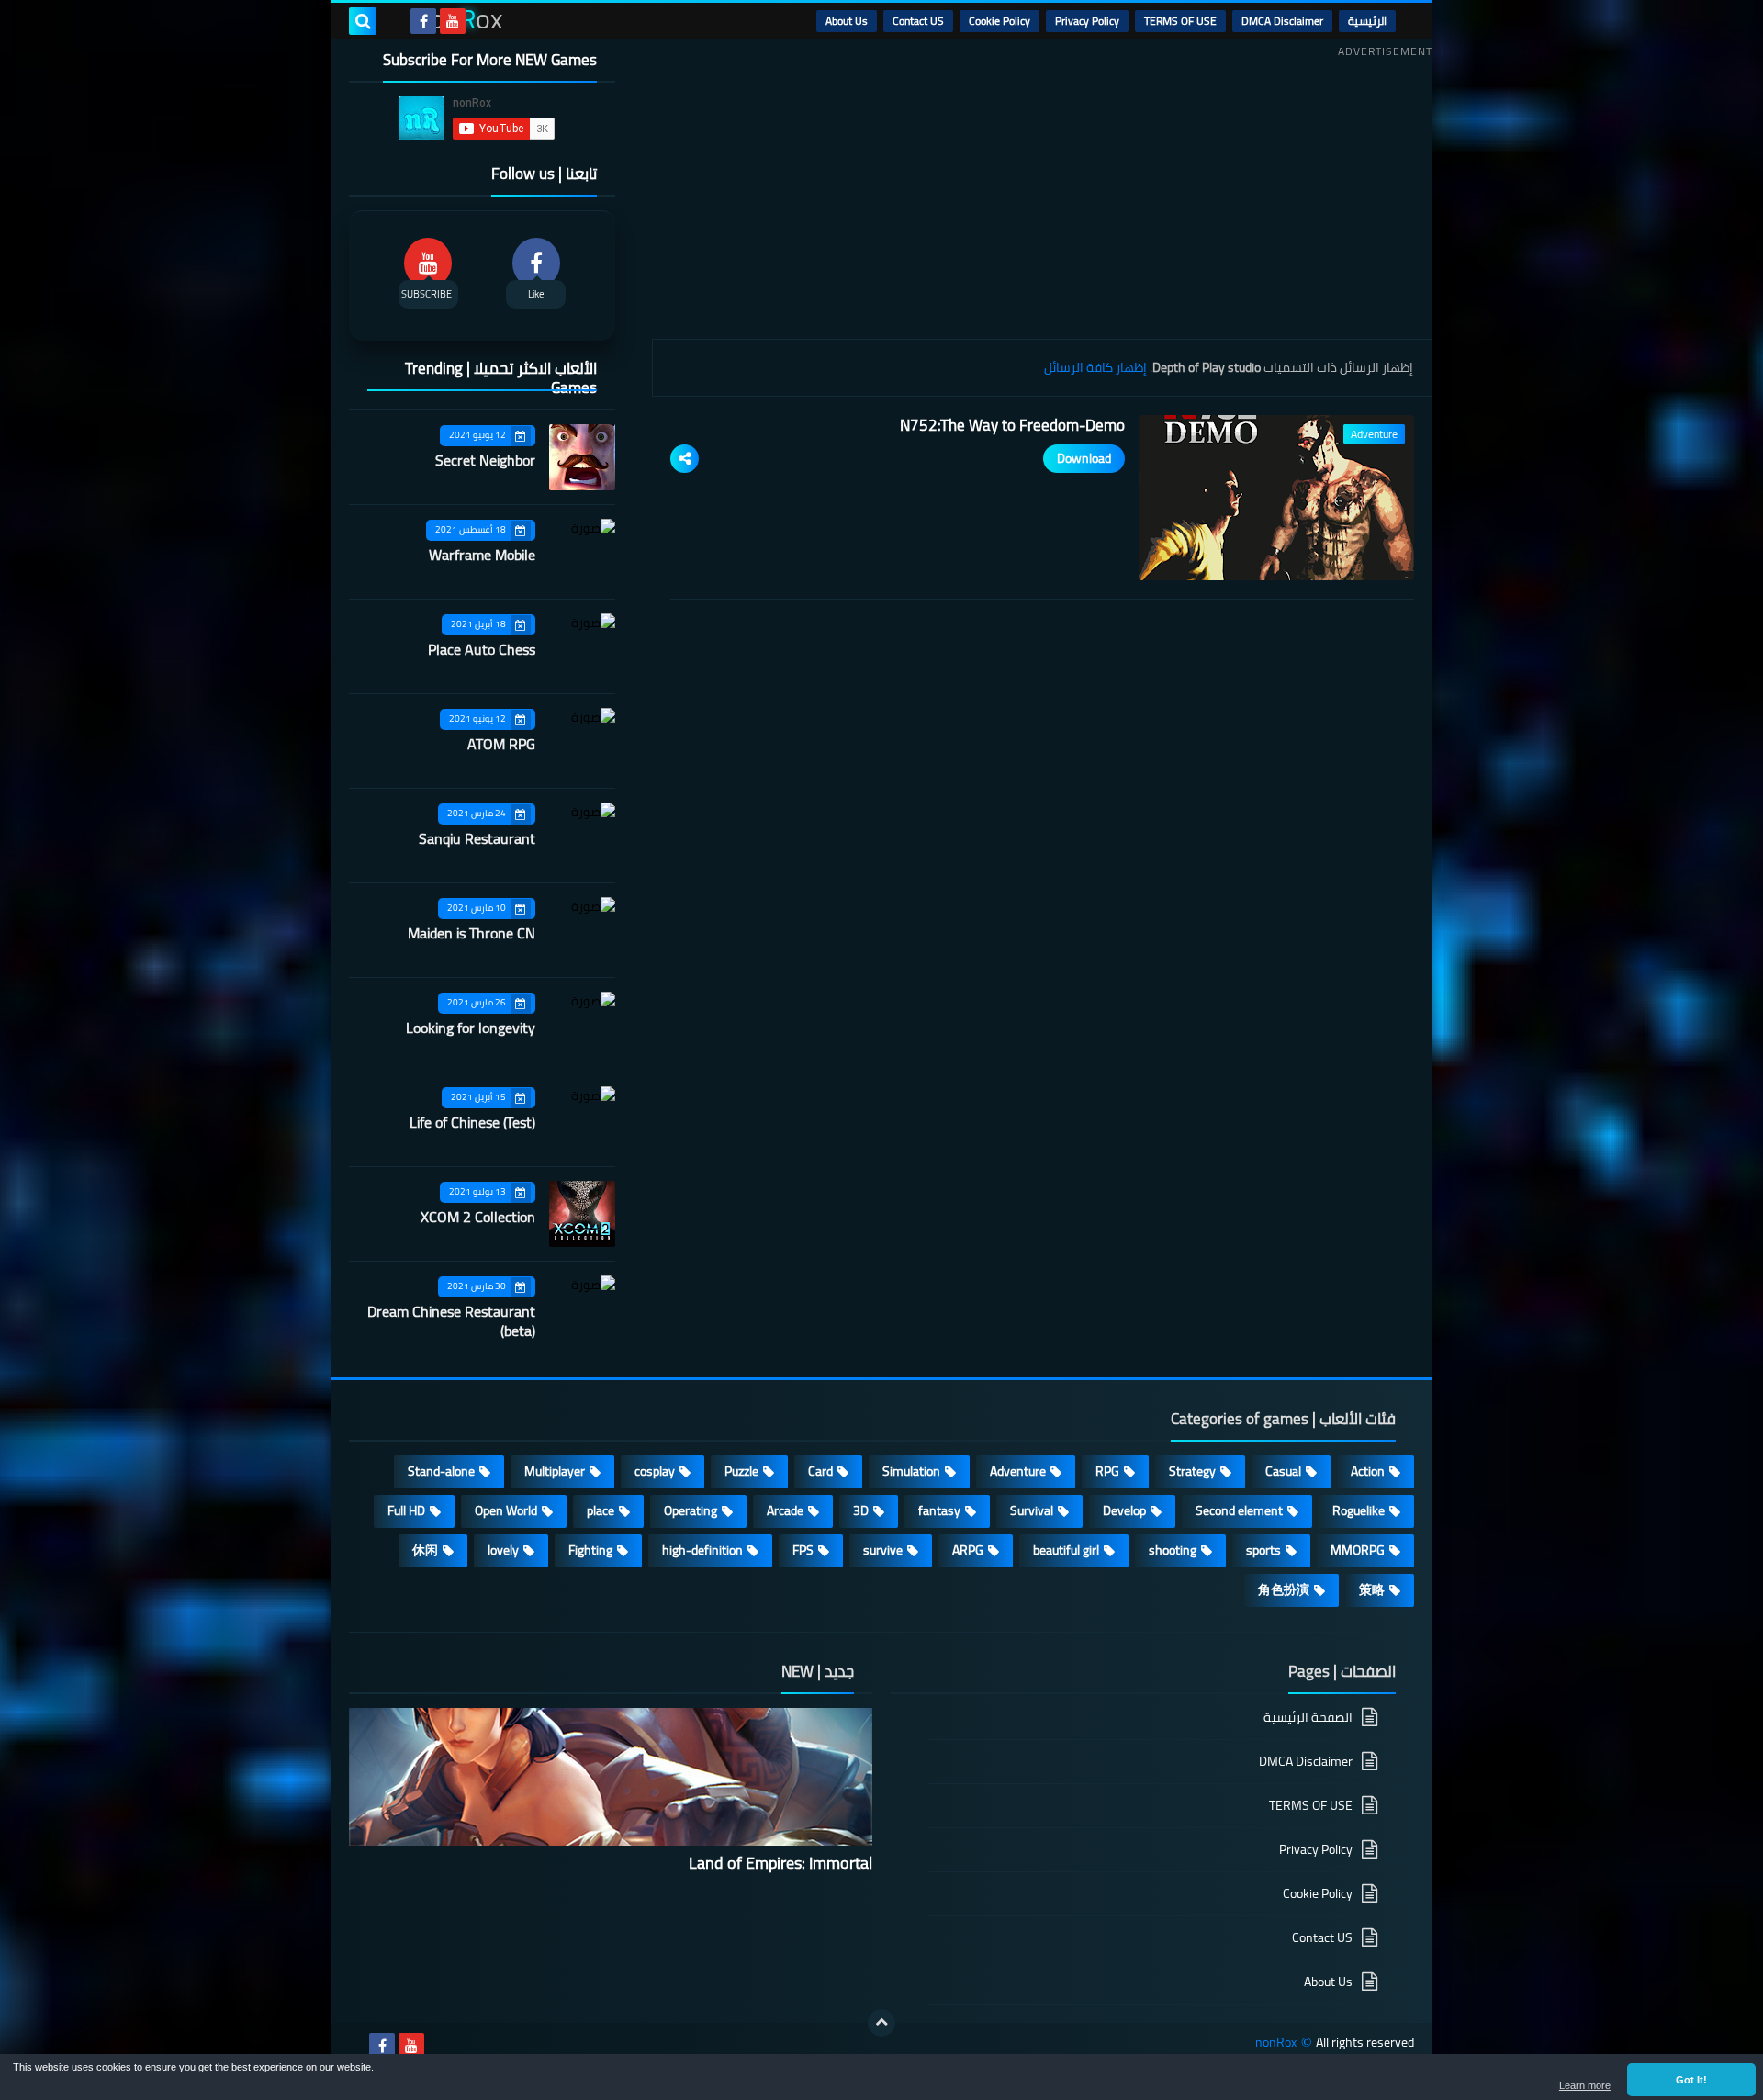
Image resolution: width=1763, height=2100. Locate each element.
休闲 (425, 1550)
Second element (1239, 1510)
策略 (1372, 1589)
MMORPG (1358, 1550)
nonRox (1276, 2043)
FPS (803, 1550)
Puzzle (741, 1471)
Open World (506, 1510)
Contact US (918, 21)
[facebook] (423, 21)
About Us (847, 21)
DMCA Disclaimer (1282, 21)
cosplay (655, 1471)
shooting (1173, 1550)
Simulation (911, 1471)
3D (861, 1510)
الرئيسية (1367, 21)
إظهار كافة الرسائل (1095, 367)
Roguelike (1359, 1510)
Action (1368, 1471)
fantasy (939, 1510)
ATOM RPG (501, 744)
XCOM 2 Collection (478, 1217)
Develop (1124, 1510)
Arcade (785, 1510)
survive (883, 1550)
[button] (1691, 2080)
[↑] (881, 2023)
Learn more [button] (1585, 2085)
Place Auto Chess (482, 649)
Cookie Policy (999, 21)
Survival (1032, 1510)
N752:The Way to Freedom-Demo (1012, 425)
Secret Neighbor (485, 460)
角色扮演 (1284, 1589)
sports (1263, 1550)
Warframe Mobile (482, 555)
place (601, 1510)
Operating (691, 1510)
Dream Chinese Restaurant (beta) (451, 1321)
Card (820, 1471)
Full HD (406, 1510)
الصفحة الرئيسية (1308, 1718)
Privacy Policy (1087, 21)
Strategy (1192, 1471)
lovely (503, 1550)
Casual (1283, 1471)
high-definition (702, 1550)
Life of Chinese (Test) (472, 1122)
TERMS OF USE (1180, 21)
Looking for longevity (471, 1028)
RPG (1107, 1471)
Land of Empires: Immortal (780, 1863)
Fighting (590, 1550)
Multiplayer (555, 1471)
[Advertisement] (1042, 192)
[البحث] (363, 21)
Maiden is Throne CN (472, 933)
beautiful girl (1066, 1550)
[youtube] (453, 21)
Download (1084, 458)
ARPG (968, 1550)
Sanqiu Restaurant (477, 838)
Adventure (1018, 1471)
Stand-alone (441, 1471)
